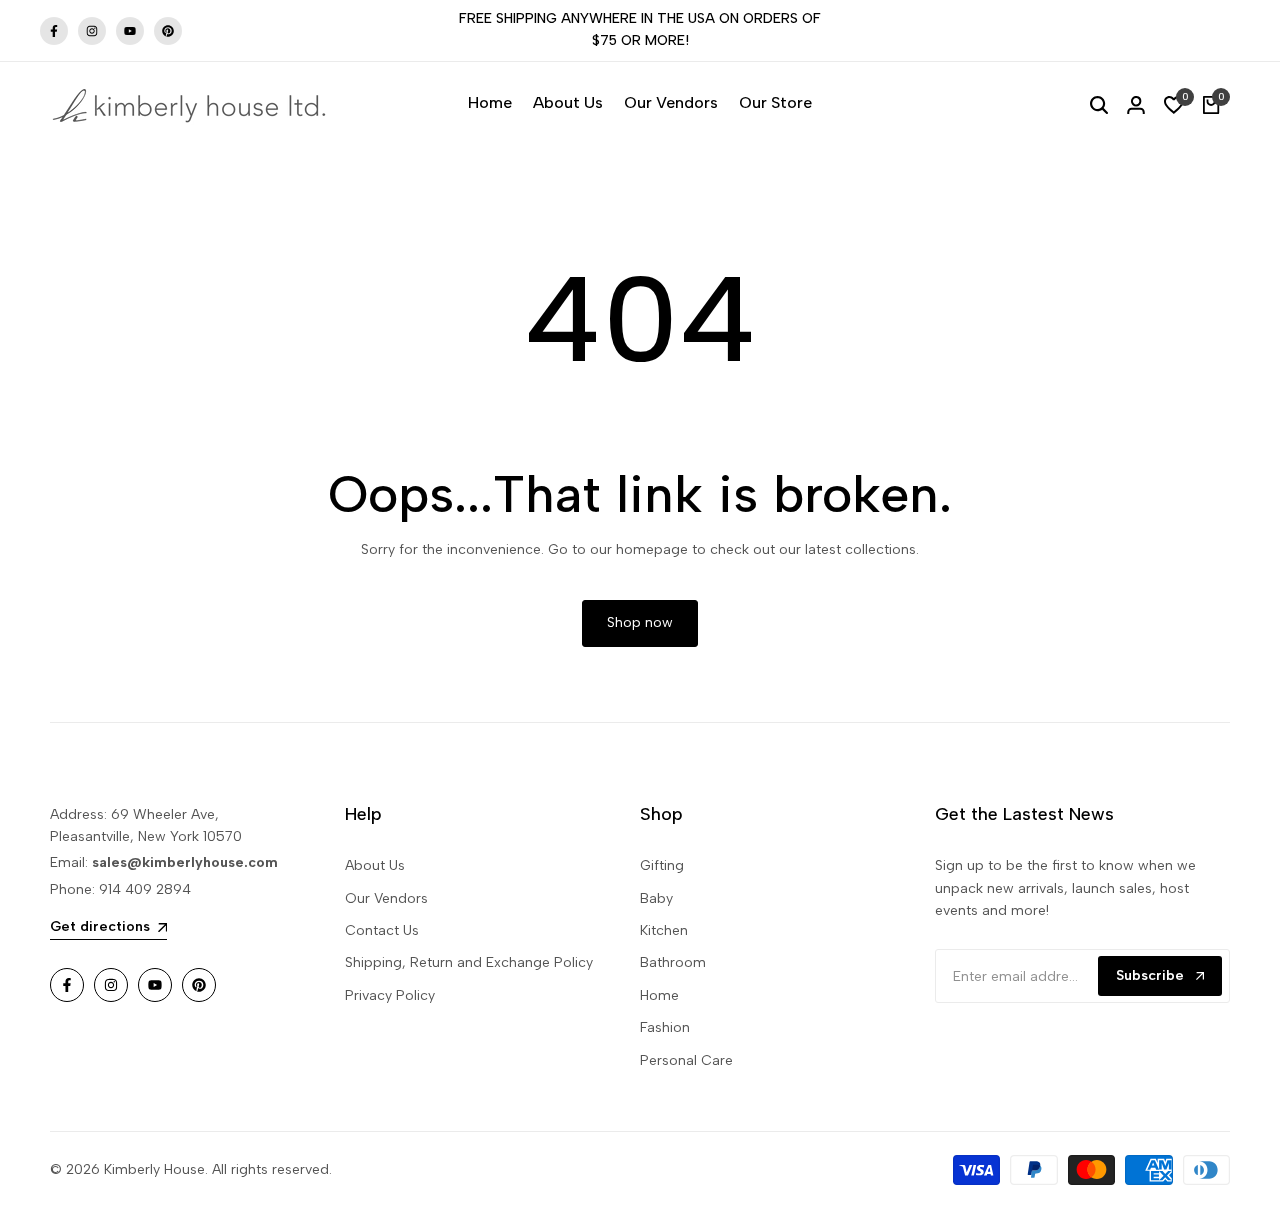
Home (659, 995)
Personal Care (686, 1060)
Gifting (662, 865)
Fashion (665, 1027)
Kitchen (664, 930)
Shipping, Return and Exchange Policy (469, 962)
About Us (375, 865)
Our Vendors (386, 898)
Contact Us (382, 930)
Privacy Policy (390, 995)
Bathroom (673, 962)
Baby (656, 898)
